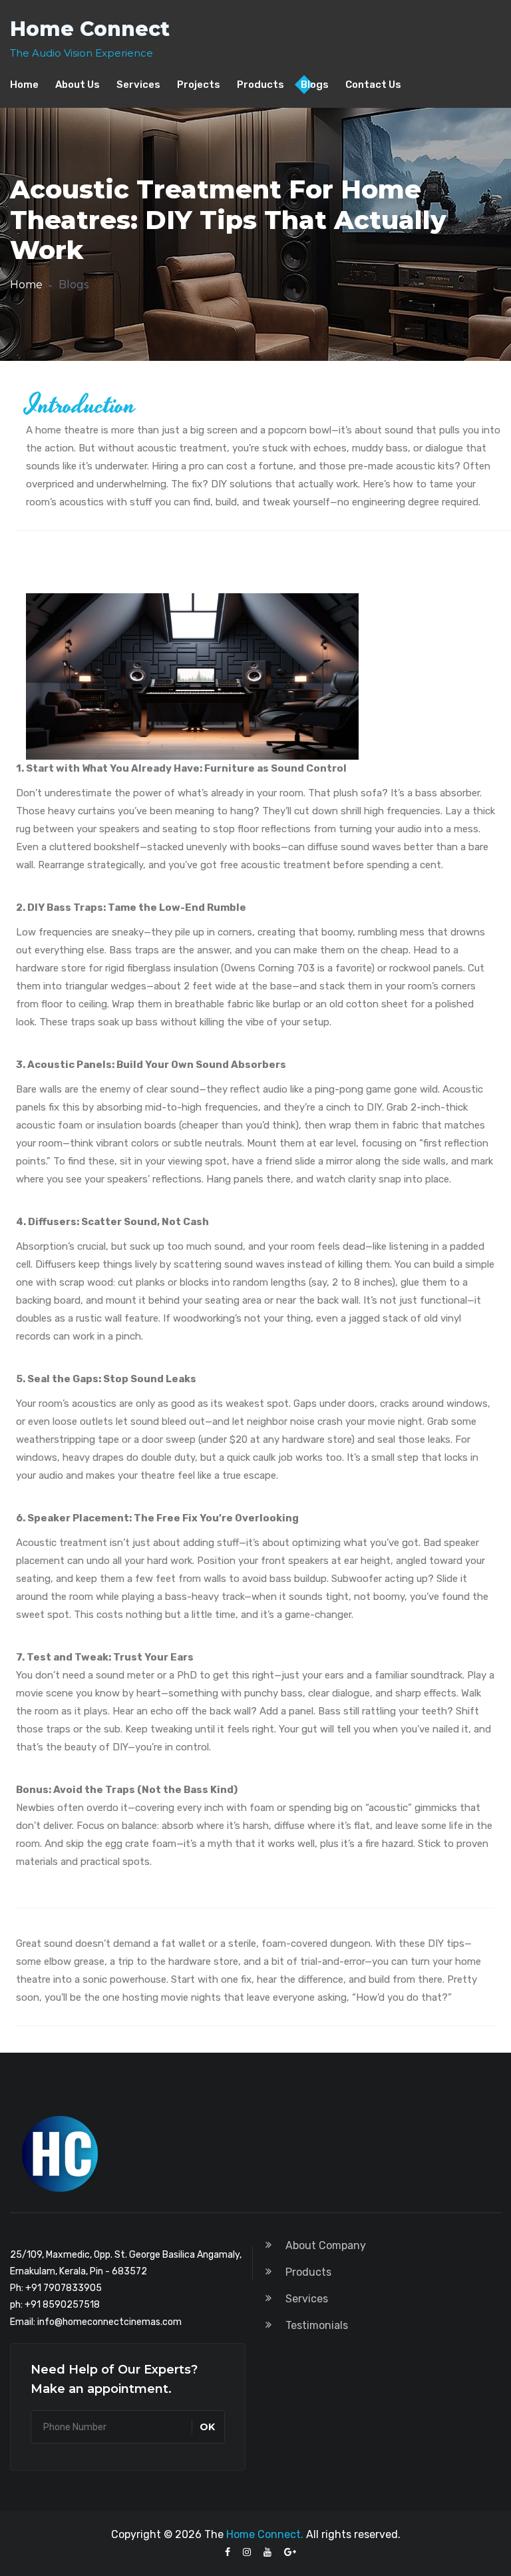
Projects (199, 85)
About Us (78, 85)
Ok (207, 2427)
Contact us (373, 85)
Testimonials (317, 2325)
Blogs (315, 85)
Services (138, 85)
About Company (326, 2245)
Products (260, 85)
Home (24, 85)
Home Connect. (265, 2534)
